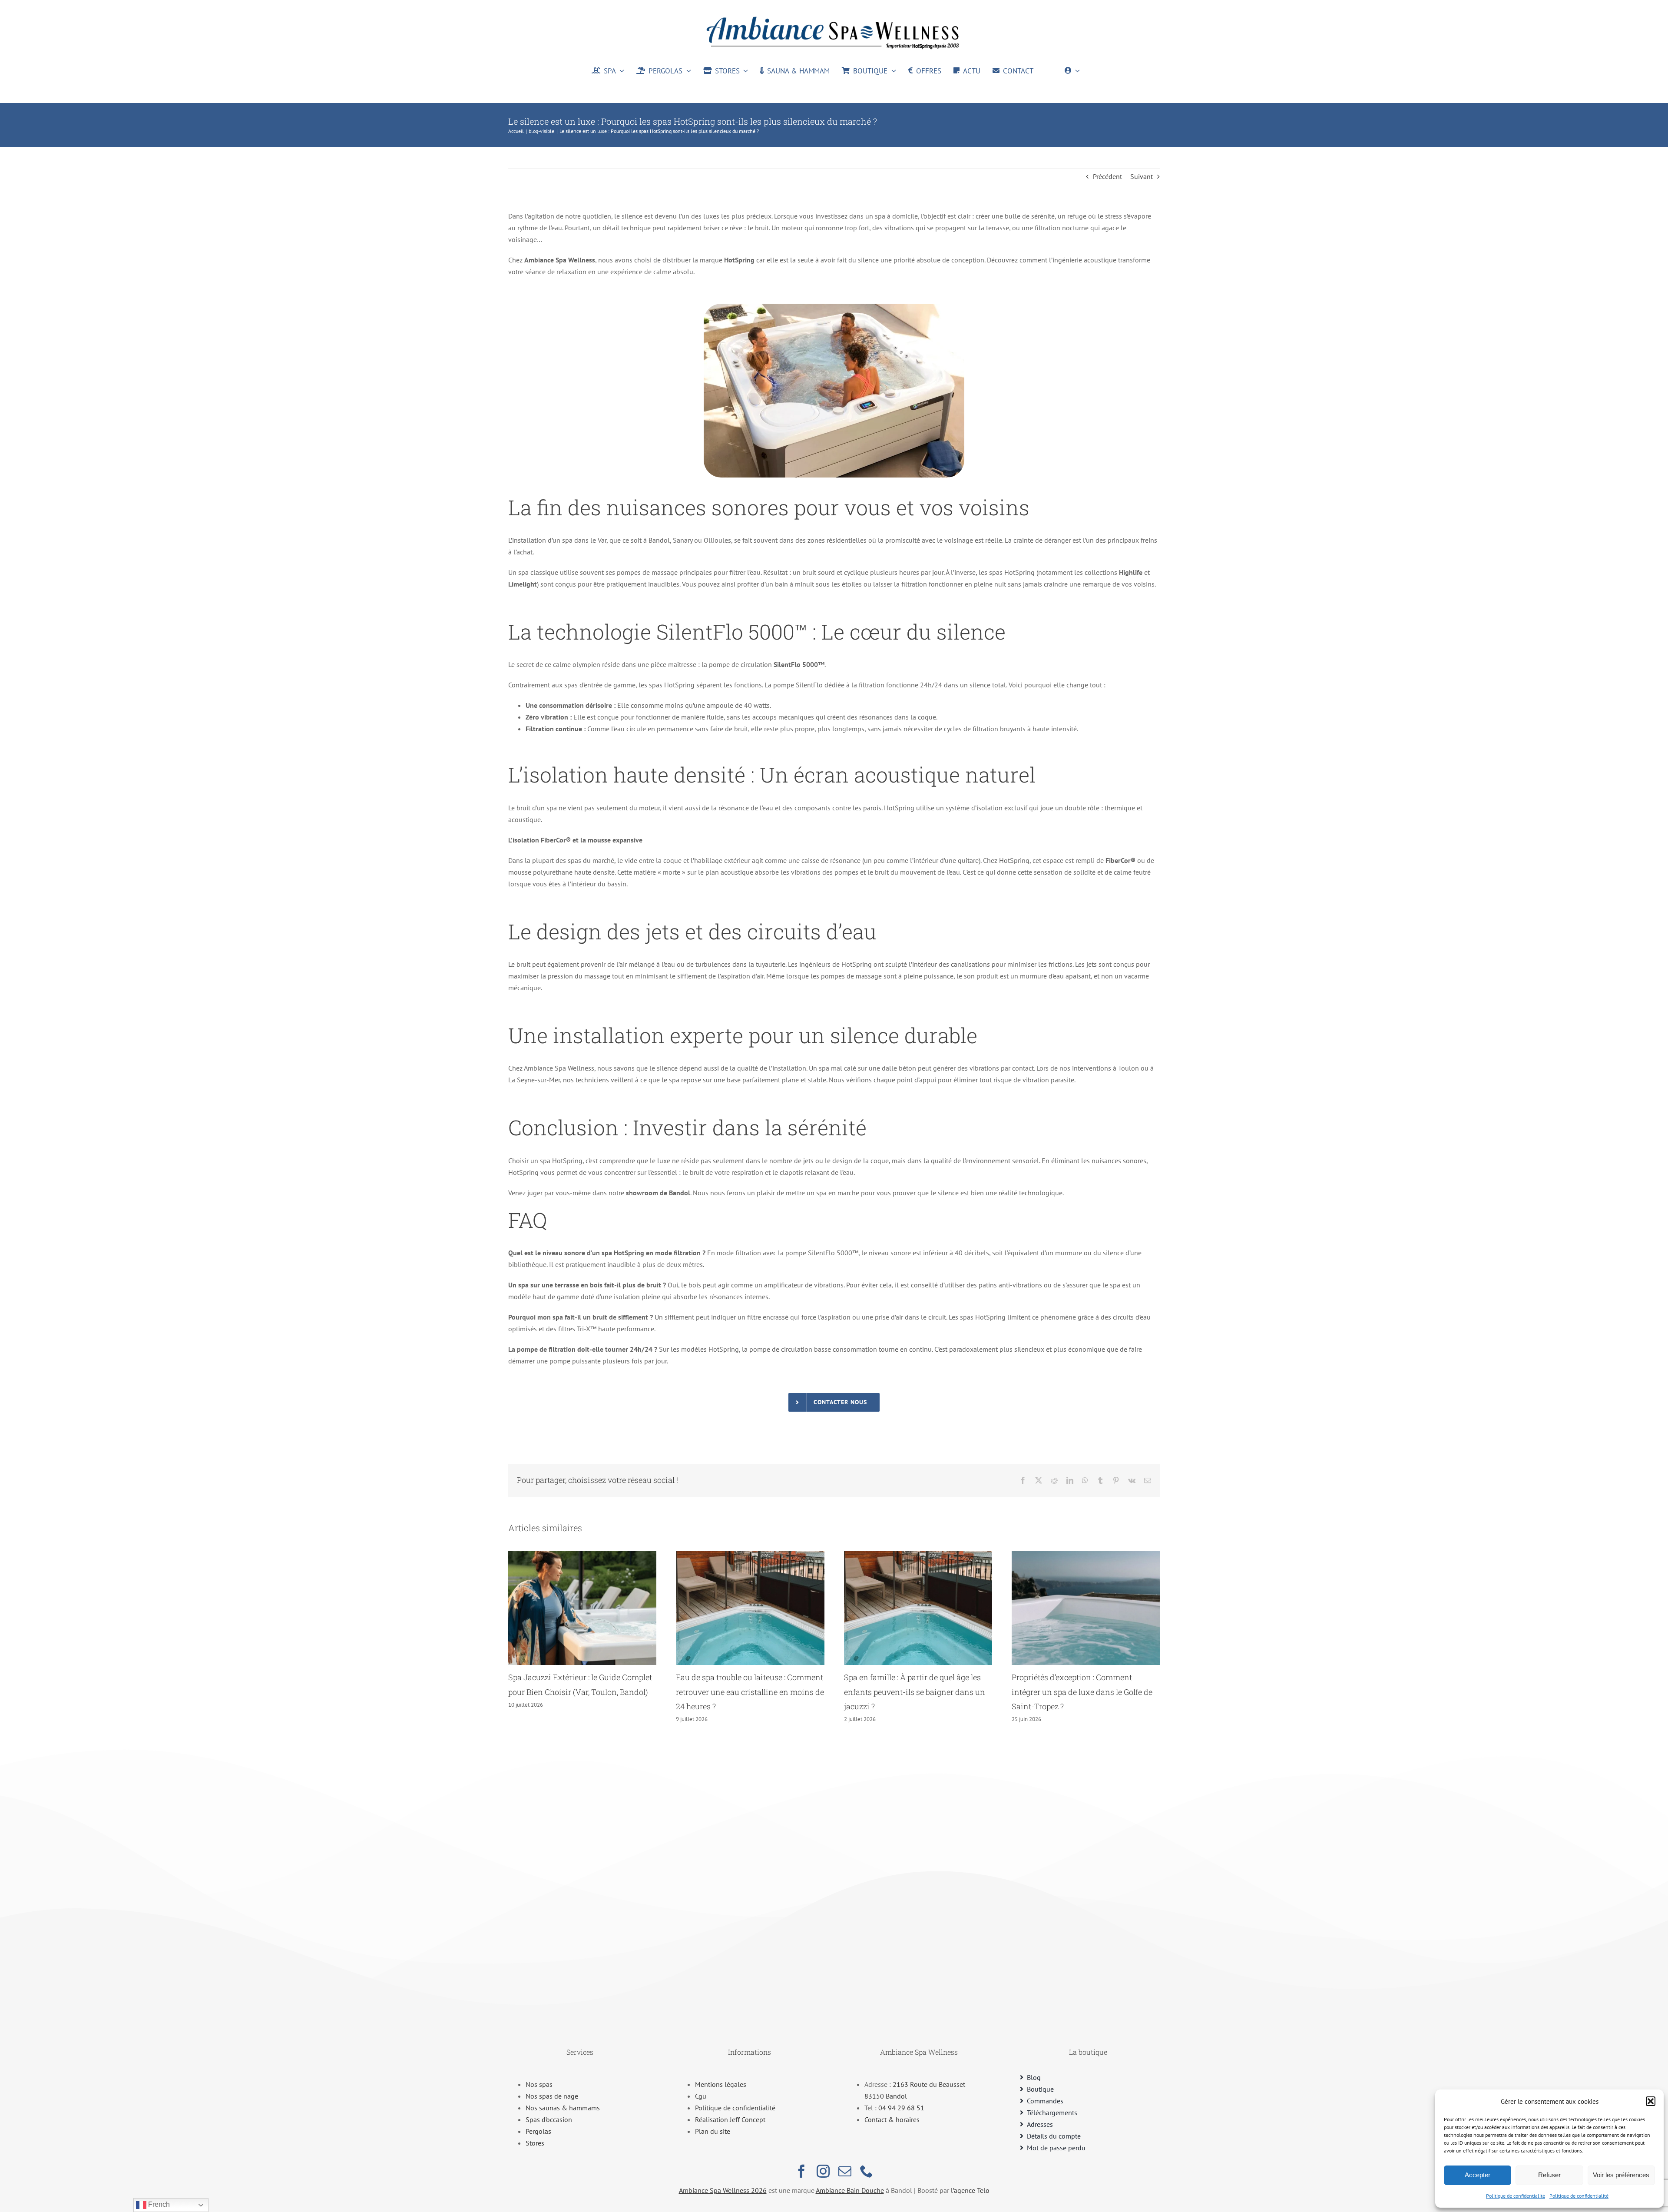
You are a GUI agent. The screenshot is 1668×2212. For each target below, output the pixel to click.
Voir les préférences (1621, 2175)
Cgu (701, 2096)
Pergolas (538, 2131)
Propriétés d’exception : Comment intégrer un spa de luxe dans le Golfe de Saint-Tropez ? (1082, 1692)
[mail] (845, 2171)
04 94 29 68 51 (901, 2108)
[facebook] (801, 2171)
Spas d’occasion (549, 2119)
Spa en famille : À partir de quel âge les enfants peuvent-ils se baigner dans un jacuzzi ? (915, 1692)
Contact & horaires (892, 2119)
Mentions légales (721, 2084)
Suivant (1142, 176)
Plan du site (713, 2131)
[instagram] (823, 2171)
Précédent (1107, 176)
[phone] (867, 2171)
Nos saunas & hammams (563, 2108)
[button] (1651, 2101)
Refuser (1549, 2175)
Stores (535, 2143)
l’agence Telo (970, 2190)
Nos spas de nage (552, 2096)
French (158, 2204)
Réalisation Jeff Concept (730, 2119)
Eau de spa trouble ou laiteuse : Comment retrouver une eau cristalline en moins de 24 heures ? (750, 1692)
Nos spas (539, 2084)
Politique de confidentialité (1516, 2196)
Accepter (1478, 2175)
